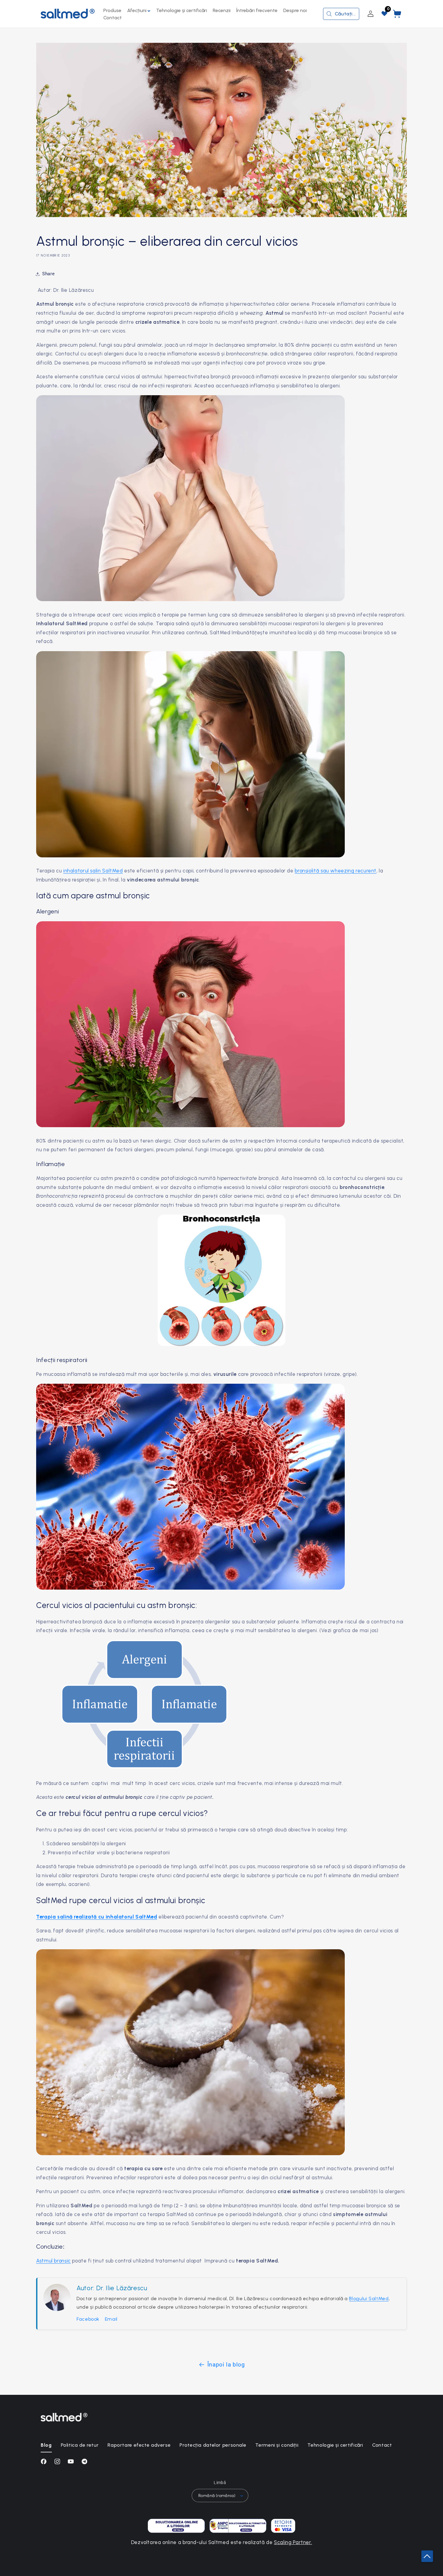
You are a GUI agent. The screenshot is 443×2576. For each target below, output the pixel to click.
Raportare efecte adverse (139, 2445)
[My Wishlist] (385, 14)
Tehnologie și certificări (335, 2445)
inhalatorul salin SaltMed (93, 871)
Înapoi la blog (226, 2365)
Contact (382, 2445)
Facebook (88, 2319)
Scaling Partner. (293, 2542)
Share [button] (48, 274)
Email (111, 2319)
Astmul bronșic (53, 2261)
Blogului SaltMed (369, 2299)
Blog (46, 2445)
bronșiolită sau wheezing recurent (336, 871)
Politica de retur (80, 2445)
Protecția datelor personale (213, 2445)
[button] (139, 11)
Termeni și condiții (277, 2445)
